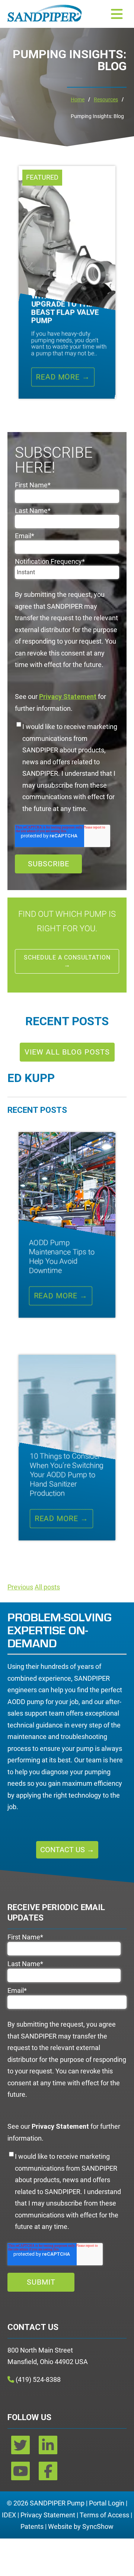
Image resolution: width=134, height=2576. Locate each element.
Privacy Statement (48, 2515)
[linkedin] (48, 2448)
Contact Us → (67, 1850)
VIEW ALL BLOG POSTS (67, 1052)
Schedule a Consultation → (67, 961)
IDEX (9, 2515)
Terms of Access (104, 2515)
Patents (32, 2526)
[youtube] (21, 2474)
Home (78, 99)
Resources (106, 99)
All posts (47, 1587)
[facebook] (48, 2474)
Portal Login (107, 2503)
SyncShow (98, 2526)
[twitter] (21, 2448)
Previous (20, 1587)
